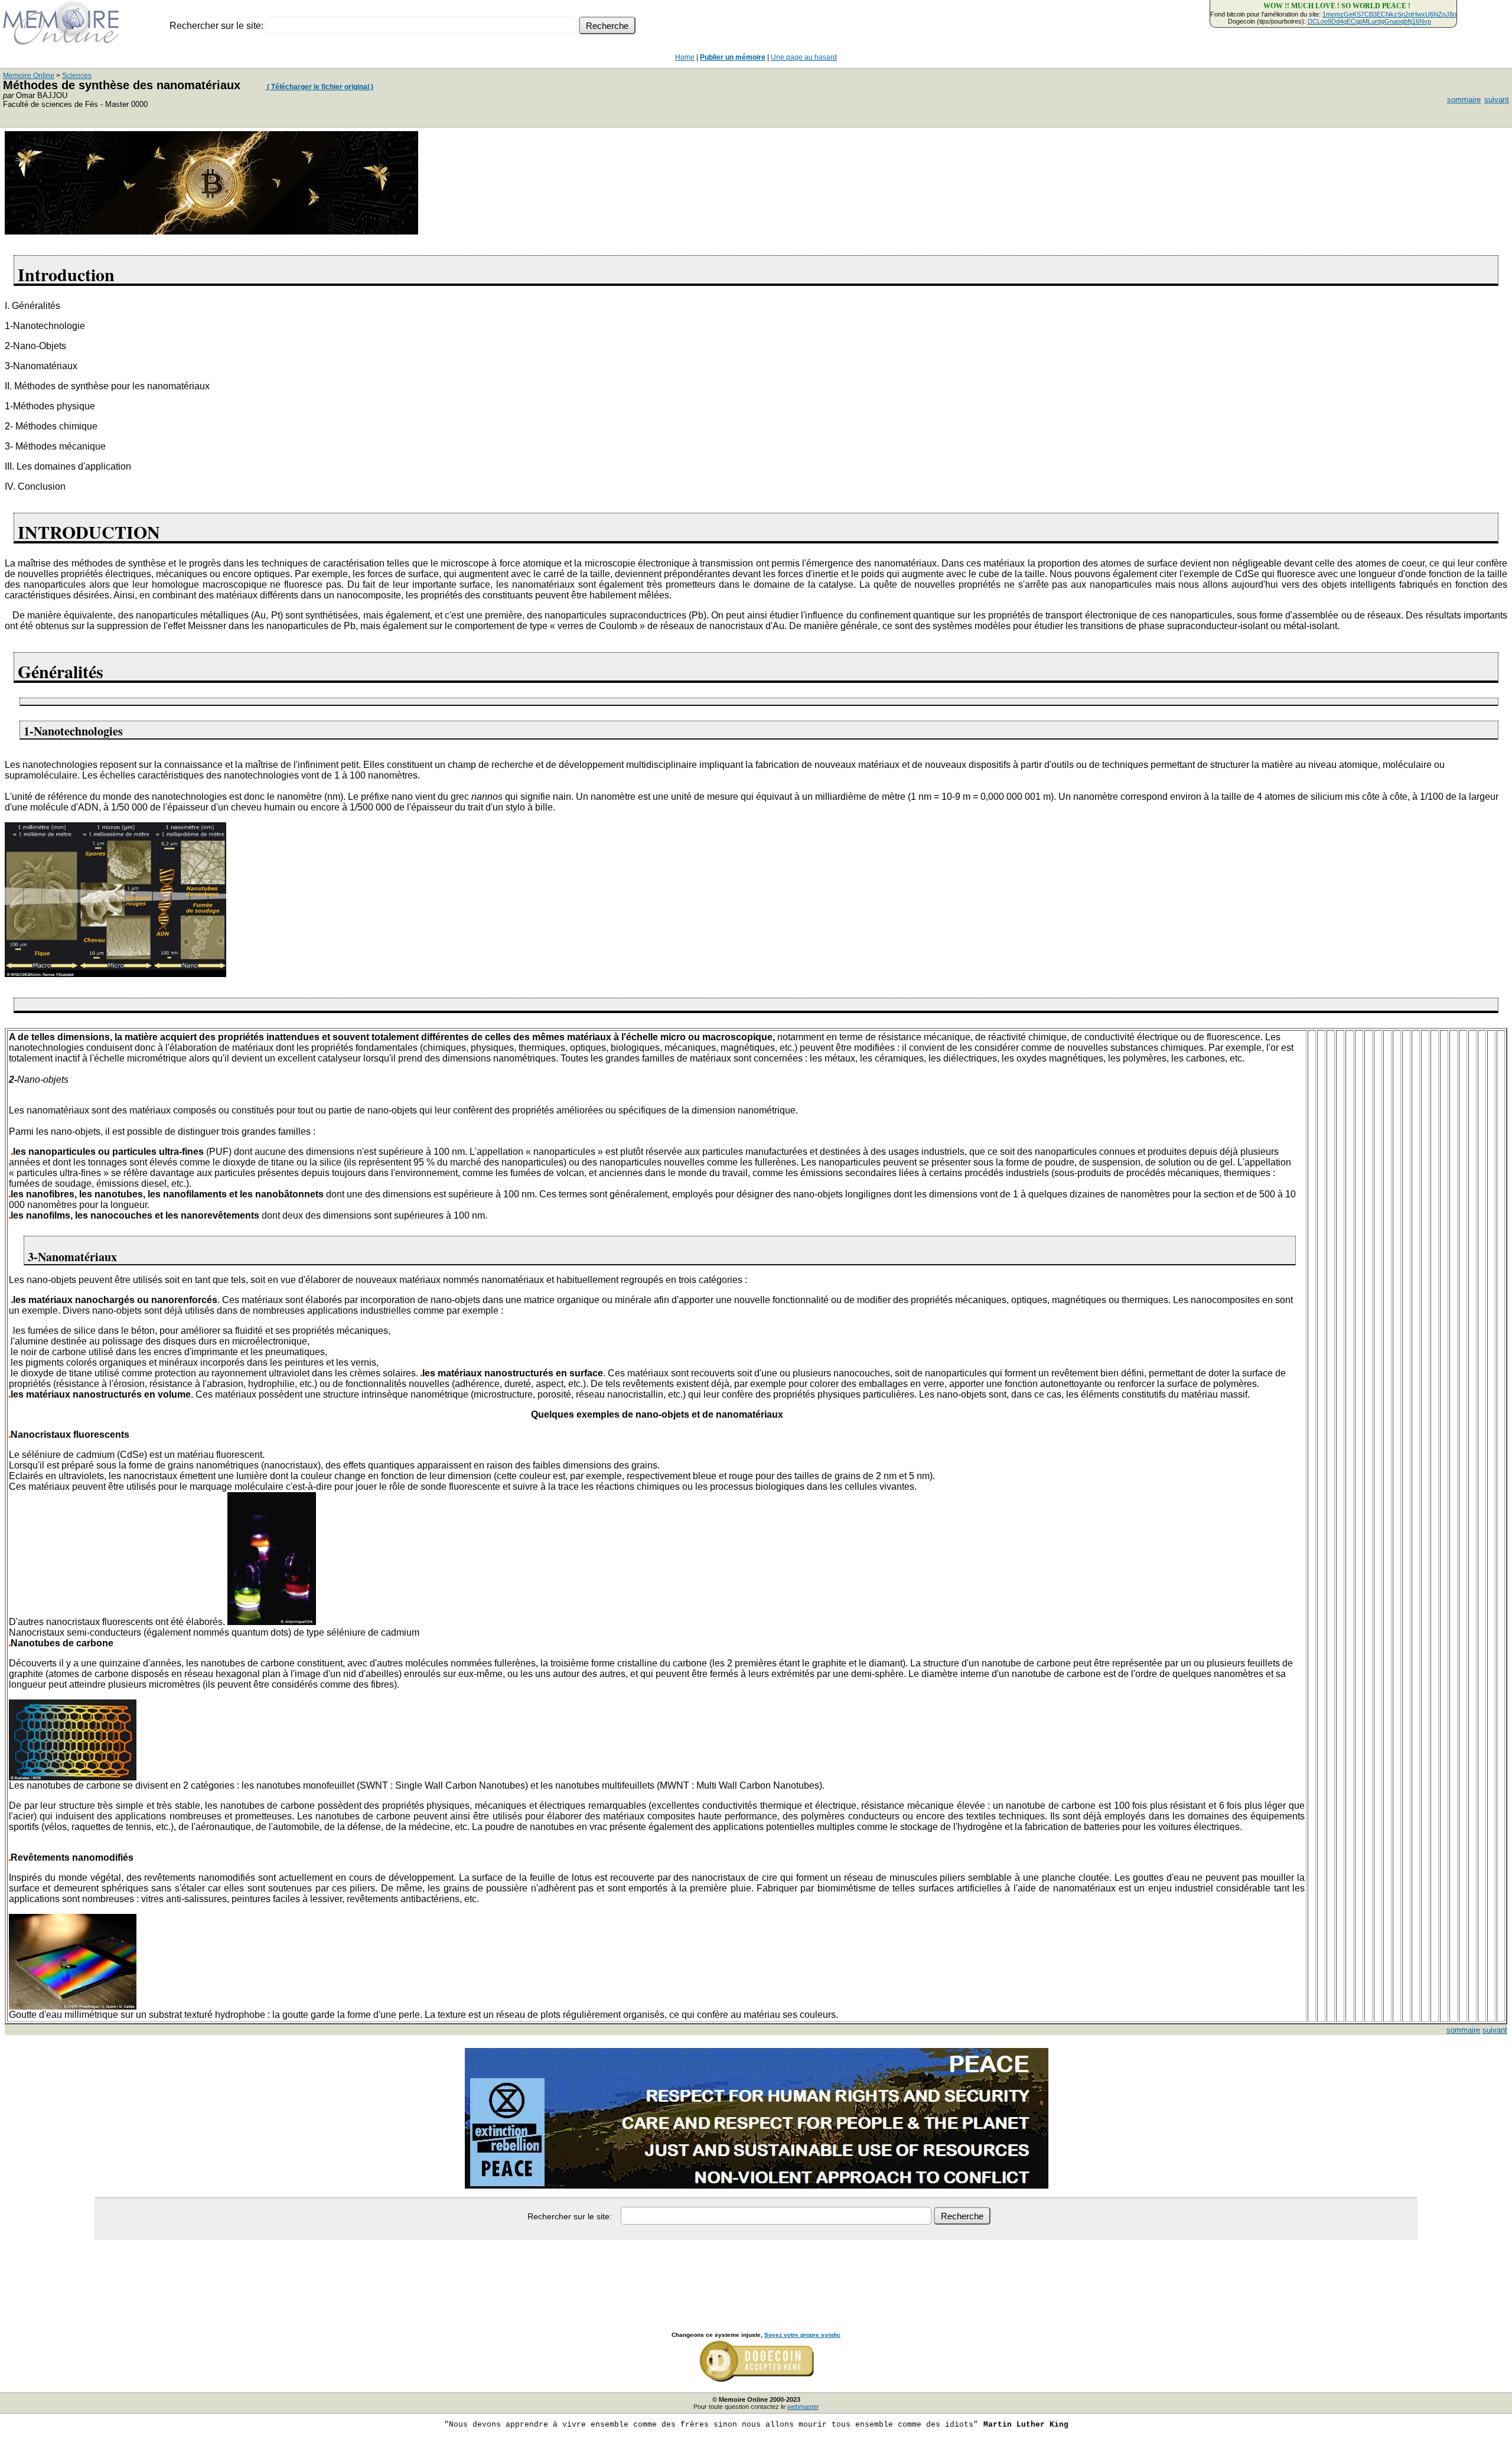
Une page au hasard (804, 57)
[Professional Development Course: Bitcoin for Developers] (211, 231)
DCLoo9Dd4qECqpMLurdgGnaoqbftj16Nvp (1369, 21)
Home (685, 57)
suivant (1497, 100)
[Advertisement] (756, 2272)
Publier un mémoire (733, 57)
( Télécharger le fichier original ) (319, 87)
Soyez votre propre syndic (802, 2335)
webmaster (803, 2407)
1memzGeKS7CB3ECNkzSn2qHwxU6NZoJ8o (1389, 14)
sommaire (1464, 100)
